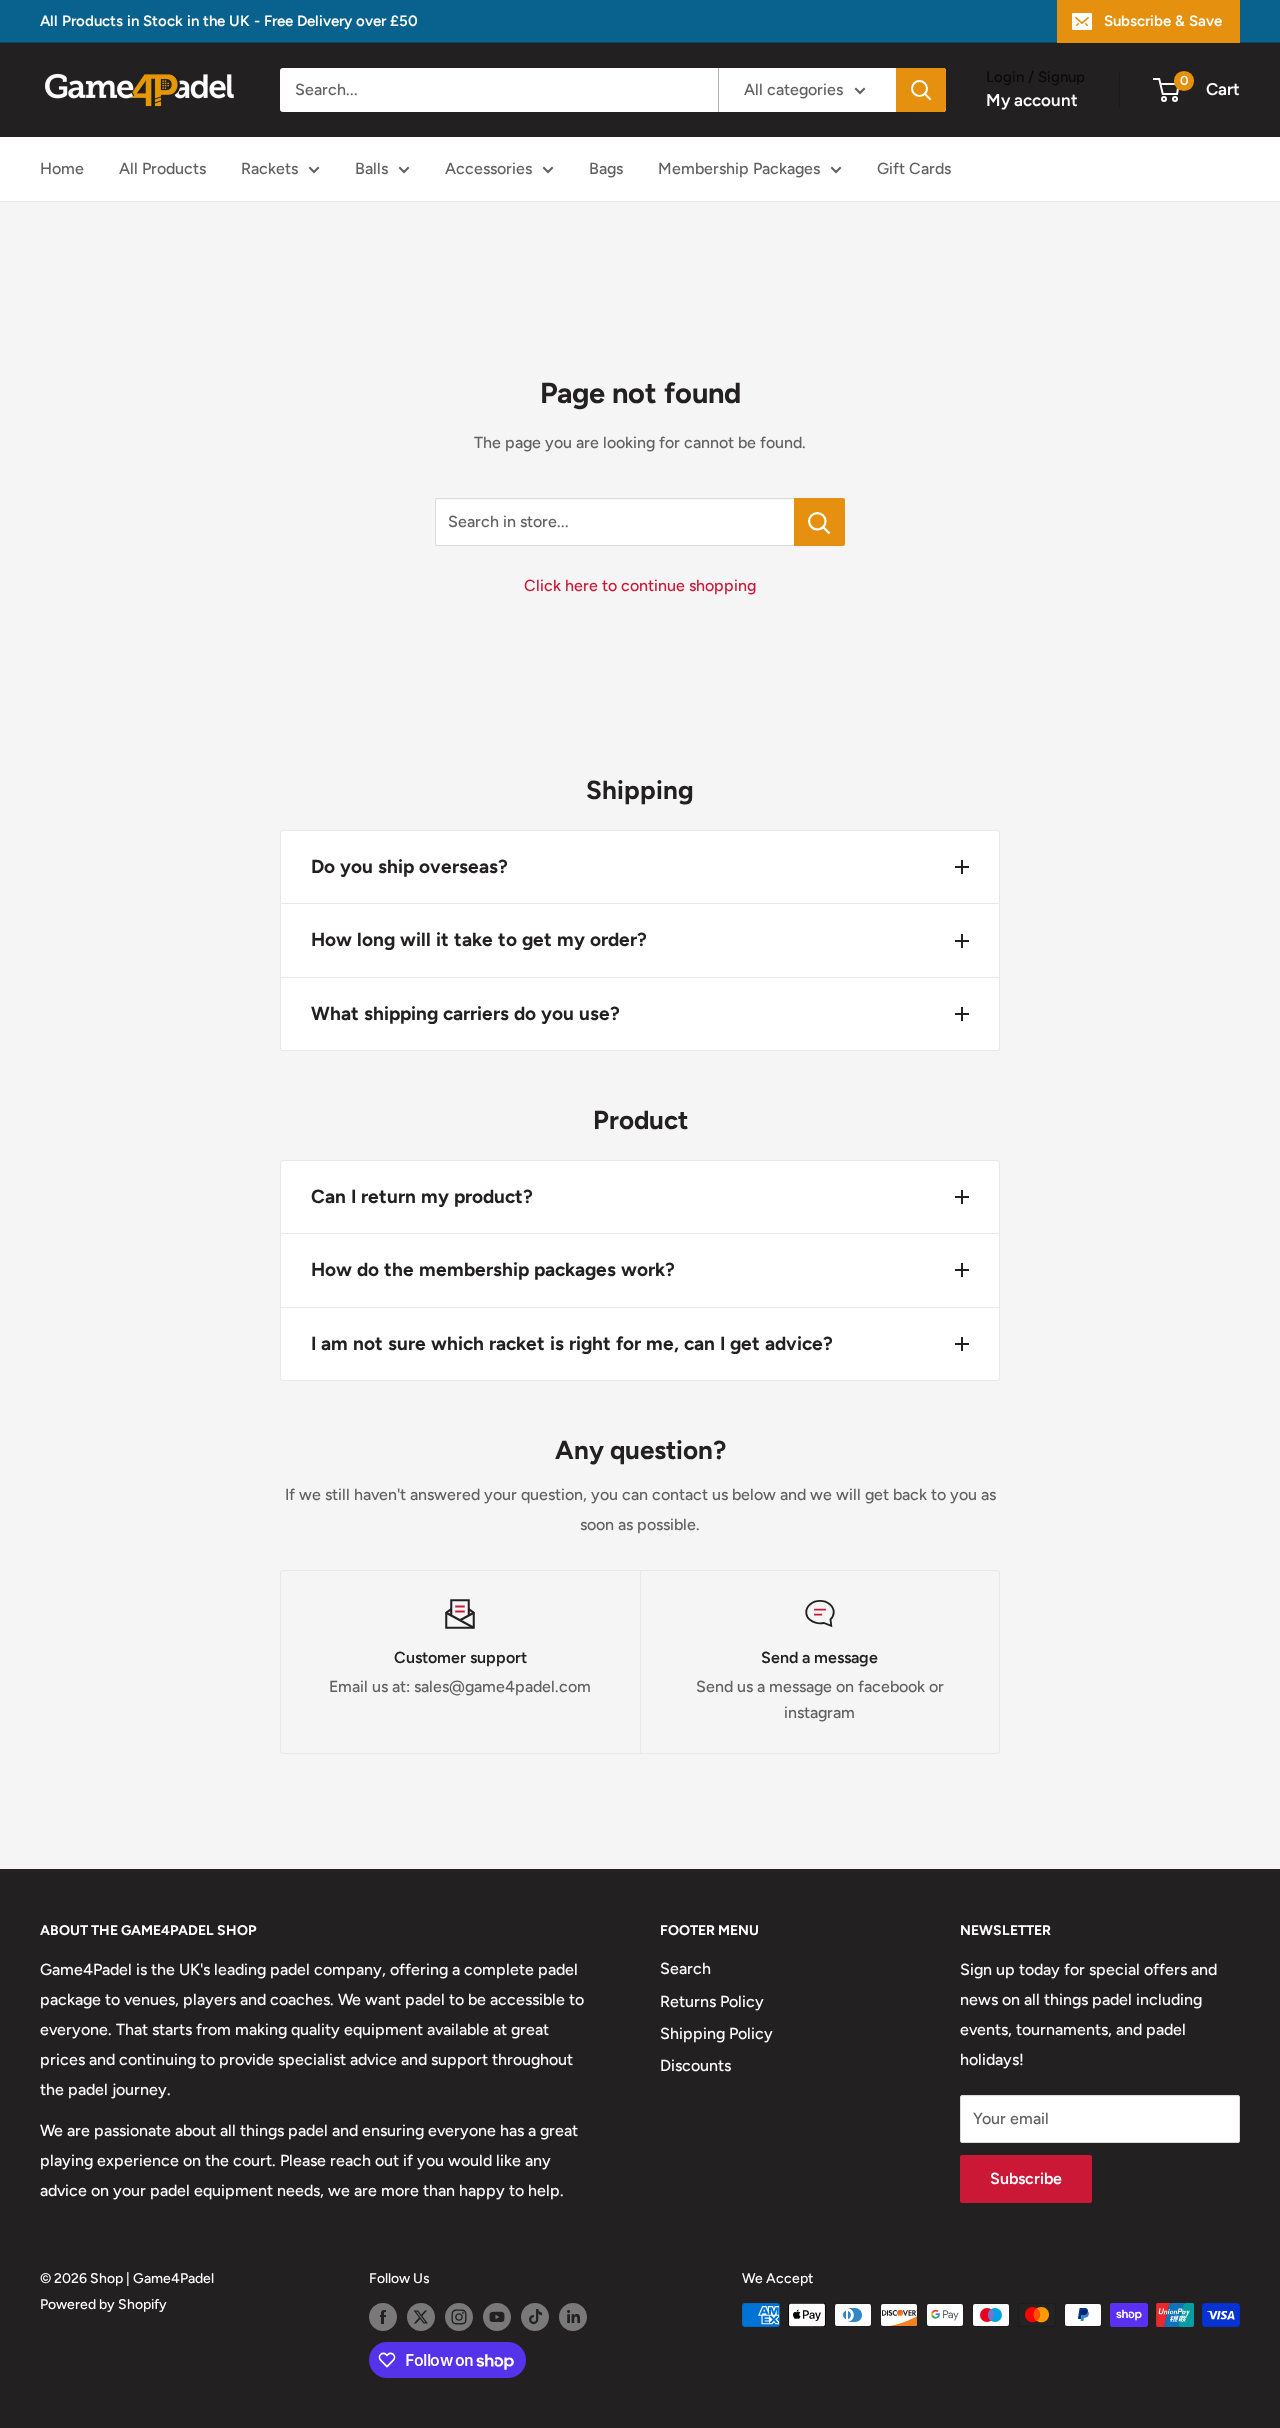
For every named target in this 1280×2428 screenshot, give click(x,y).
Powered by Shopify (103, 2304)
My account (1032, 100)
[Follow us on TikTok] (535, 2317)
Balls (371, 168)
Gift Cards (914, 168)
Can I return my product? (422, 1196)
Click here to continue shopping (640, 585)
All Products (162, 168)
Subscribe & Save (1163, 21)
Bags (606, 168)
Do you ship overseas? (409, 866)
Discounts (695, 2065)
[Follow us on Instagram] (459, 2317)
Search (685, 1968)
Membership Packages (739, 168)
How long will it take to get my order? (479, 939)
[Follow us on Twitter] (421, 2317)
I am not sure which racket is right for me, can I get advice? (572, 1343)
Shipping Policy (716, 2033)
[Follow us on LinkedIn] (573, 2317)
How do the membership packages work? (493, 1269)
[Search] (921, 90)
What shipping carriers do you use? (465, 1013)
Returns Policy (712, 2001)
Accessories (488, 168)
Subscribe (1026, 2178)
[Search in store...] (819, 522)
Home (62, 168)
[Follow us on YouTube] (497, 2317)
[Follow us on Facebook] (383, 2317)
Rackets (269, 168)
